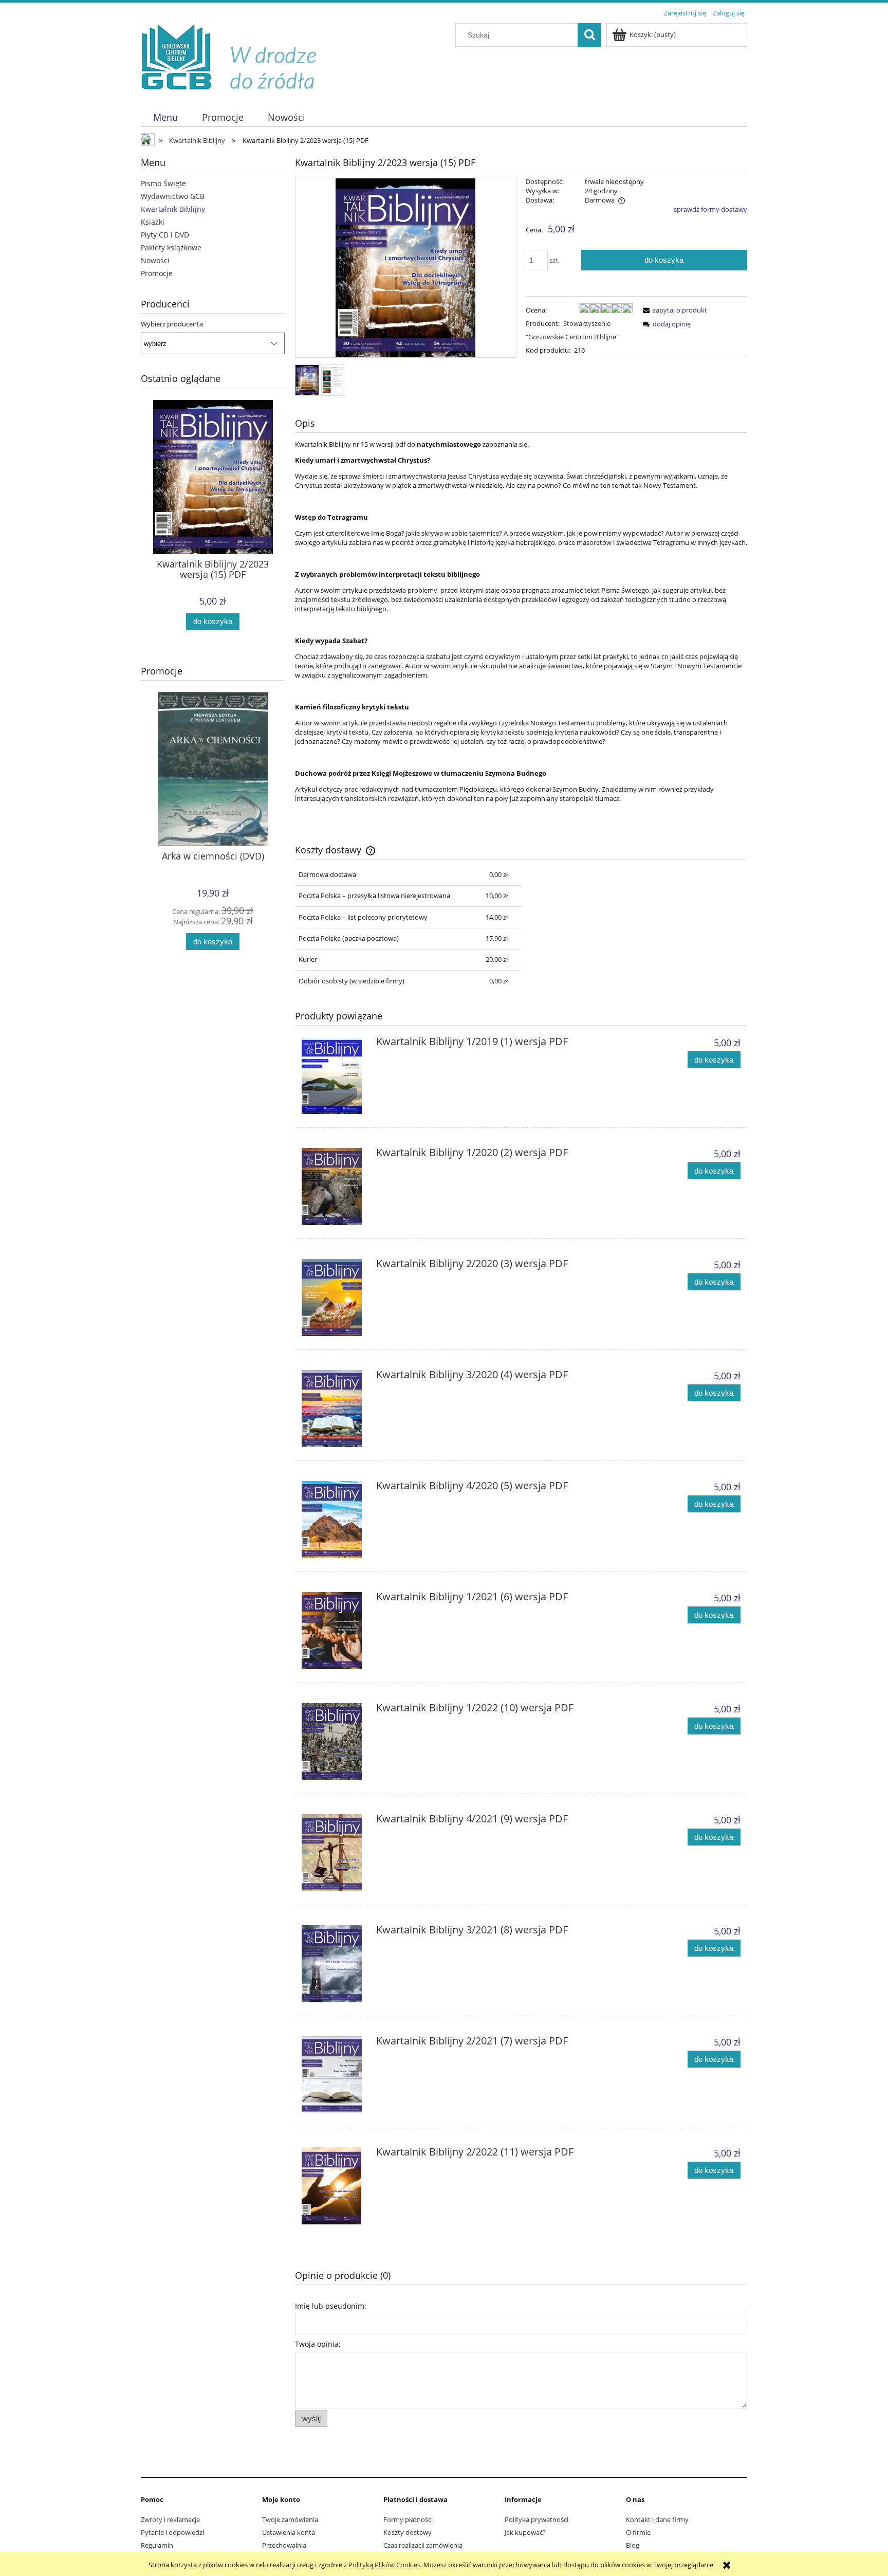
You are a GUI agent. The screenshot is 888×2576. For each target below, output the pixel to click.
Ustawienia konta (289, 2532)
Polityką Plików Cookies (384, 2565)
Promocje (157, 273)
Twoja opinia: (318, 2344)
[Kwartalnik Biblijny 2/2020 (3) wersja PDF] (334, 1298)
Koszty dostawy (408, 2532)
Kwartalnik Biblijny (173, 209)
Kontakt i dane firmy (657, 2519)
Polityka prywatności (536, 2519)
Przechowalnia (284, 2545)
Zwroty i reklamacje (170, 2519)
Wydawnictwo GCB (173, 196)
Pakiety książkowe (171, 248)
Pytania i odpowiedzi (172, 2532)
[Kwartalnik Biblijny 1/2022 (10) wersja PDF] (334, 1742)
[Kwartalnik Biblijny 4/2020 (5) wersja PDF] (334, 1520)
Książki (153, 222)
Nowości (155, 260)
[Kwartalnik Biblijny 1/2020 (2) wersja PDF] (334, 1186)
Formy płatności (408, 2519)
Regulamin (157, 2545)
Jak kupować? (525, 2532)
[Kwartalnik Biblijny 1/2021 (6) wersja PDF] (334, 1631)
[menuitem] (165, 117)
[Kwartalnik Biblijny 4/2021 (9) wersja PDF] (334, 1853)
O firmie (638, 2532)
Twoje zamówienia (290, 2519)
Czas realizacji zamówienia (423, 2545)
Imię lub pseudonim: (331, 2306)
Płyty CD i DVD (165, 235)
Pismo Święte (163, 183)
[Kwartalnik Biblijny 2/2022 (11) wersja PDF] (334, 2186)
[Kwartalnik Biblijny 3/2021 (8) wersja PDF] (334, 1964)
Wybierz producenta (172, 324)
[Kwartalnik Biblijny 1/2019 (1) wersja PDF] (334, 1075)
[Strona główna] (236, 58)
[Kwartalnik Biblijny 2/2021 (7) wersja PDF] (334, 2075)
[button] (673, 310)
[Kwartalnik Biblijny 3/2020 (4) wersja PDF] (334, 1409)
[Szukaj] (589, 35)
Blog (633, 2545)
